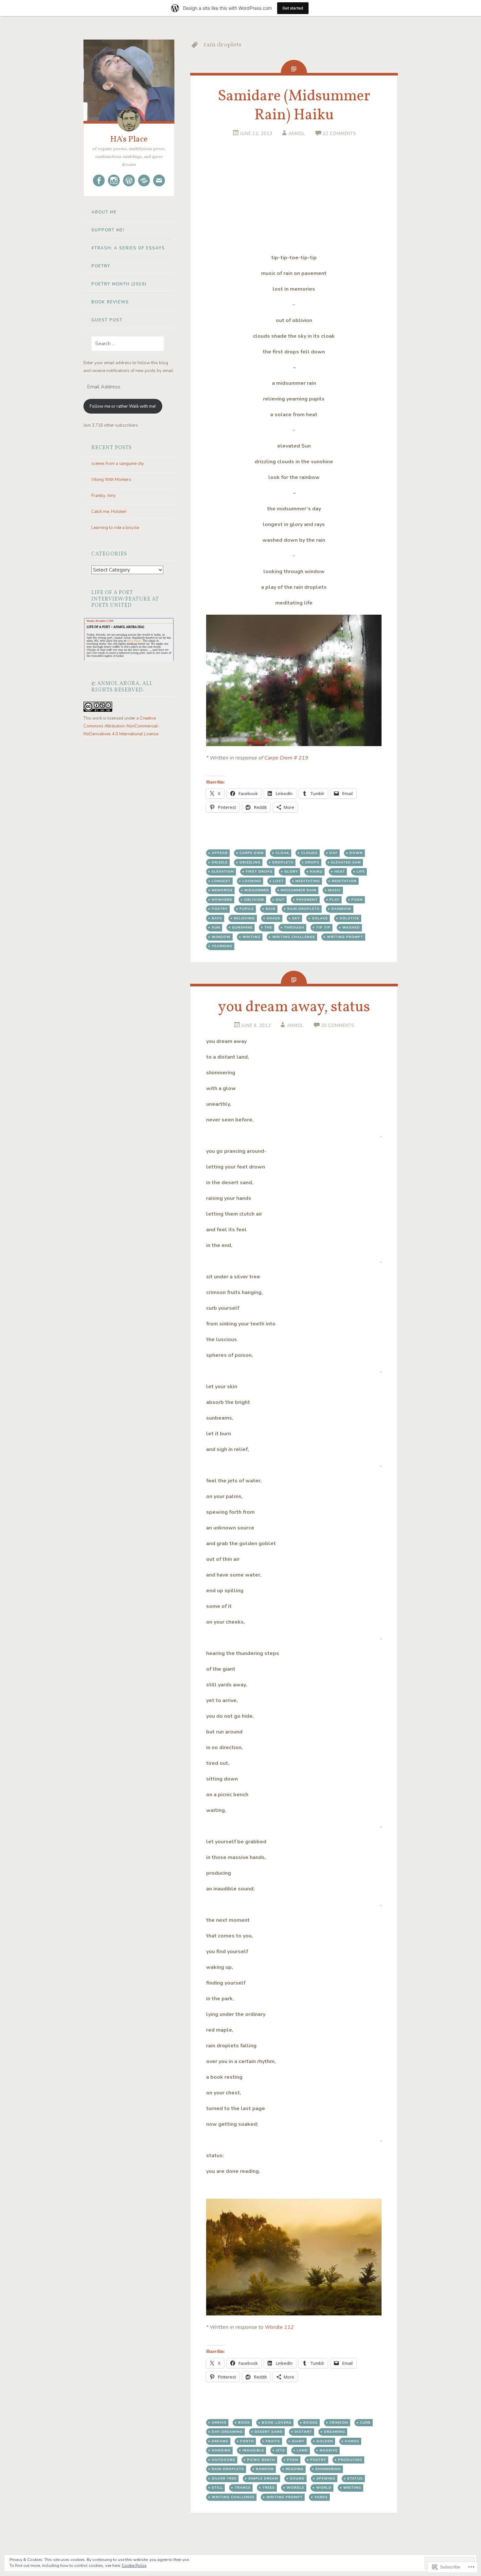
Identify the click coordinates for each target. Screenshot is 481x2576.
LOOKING (252, 881)
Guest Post (107, 320)
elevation (223, 871)
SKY (296, 918)
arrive (219, 2422)
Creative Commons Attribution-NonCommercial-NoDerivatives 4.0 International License (122, 726)
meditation (344, 881)
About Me (104, 212)
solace (320, 918)
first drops (259, 871)
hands (352, 2441)
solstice (349, 918)
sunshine (242, 927)
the (268, 927)
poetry (220, 909)
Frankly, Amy (104, 496)
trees (269, 2488)
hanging (221, 2450)
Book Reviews (110, 302)
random (265, 2469)
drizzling (250, 862)
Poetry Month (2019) (119, 284)
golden (325, 2441)
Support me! (108, 230)
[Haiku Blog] (129, 180)
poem (357, 900)
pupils (247, 909)
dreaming (335, 2432)
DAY (334, 853)
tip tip (323, 927)
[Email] (159, 180)
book (244, 2422)
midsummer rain (299, 890)
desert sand (269, 2432)
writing (251, 937)
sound (297, 2478)
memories (222, 890)
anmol (297, 134)
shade (274, 918)
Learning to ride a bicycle (115, 528)
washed (351, 927)
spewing (326, 2478)
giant (298, 2441)
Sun (216, 927)
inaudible (253, 2450)
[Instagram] (114, 180)
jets (280, 2450)
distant (303, 2432)
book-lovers (277, 2422)
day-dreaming (227, 2432)
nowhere (222, 900)
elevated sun (346, 862)
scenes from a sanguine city (118, 464)
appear (220, 853)
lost (278, 881)
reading (295, 2469)
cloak (282, 853)
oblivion (254, 900)
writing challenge (294, 937)
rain (271, 909)
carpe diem (252, 853)
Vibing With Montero (111, 480)
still (217, 2488)
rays (217, 918)
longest (221, 881)
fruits (273, 2441)
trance (243, 2488)
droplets (283, 862)
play (335, 900)
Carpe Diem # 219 (286, 758)
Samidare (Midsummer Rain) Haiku (294, 106)
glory (291, 871)
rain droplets (303, 909)
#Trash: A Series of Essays (128, 248)
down (356, 853)
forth (247, 2441)
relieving (244, 918)
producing (350, 2460)
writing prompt (345, 937)
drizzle (220, 862)
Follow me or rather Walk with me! (123, 406)
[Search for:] (124, 344)
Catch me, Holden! (109, 512)
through (294, 927)
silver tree (224, 2478)
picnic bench (261, 2460)
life (361, 871)
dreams (220, 2441)
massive (329, 2450)
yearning (222, 946)
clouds (309, 853)
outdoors (223, 2460)
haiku (316, 871)
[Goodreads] (144, 180)
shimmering (328, 2469)
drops (312, 862)
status (355, 2478)
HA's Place (129, 139)
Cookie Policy (134, 2566)
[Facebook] (99, 180)
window (221, 937)
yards (321, 2497)
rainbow (341, 909)
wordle (295, 2488)
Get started (293, 8)
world (324, 2488)
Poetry (101, 266)
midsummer (257, 890)
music (335, 890)
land (302, 2450)
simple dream (263, 2478)
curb (365, 2422)
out (280, 900)
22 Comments (339, 134)
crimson (339, 2422)
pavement (307, 900)
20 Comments (338, 1026)
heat (340, 871)
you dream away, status (294, 1007)
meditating (308, 881)
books (311, 2422)
